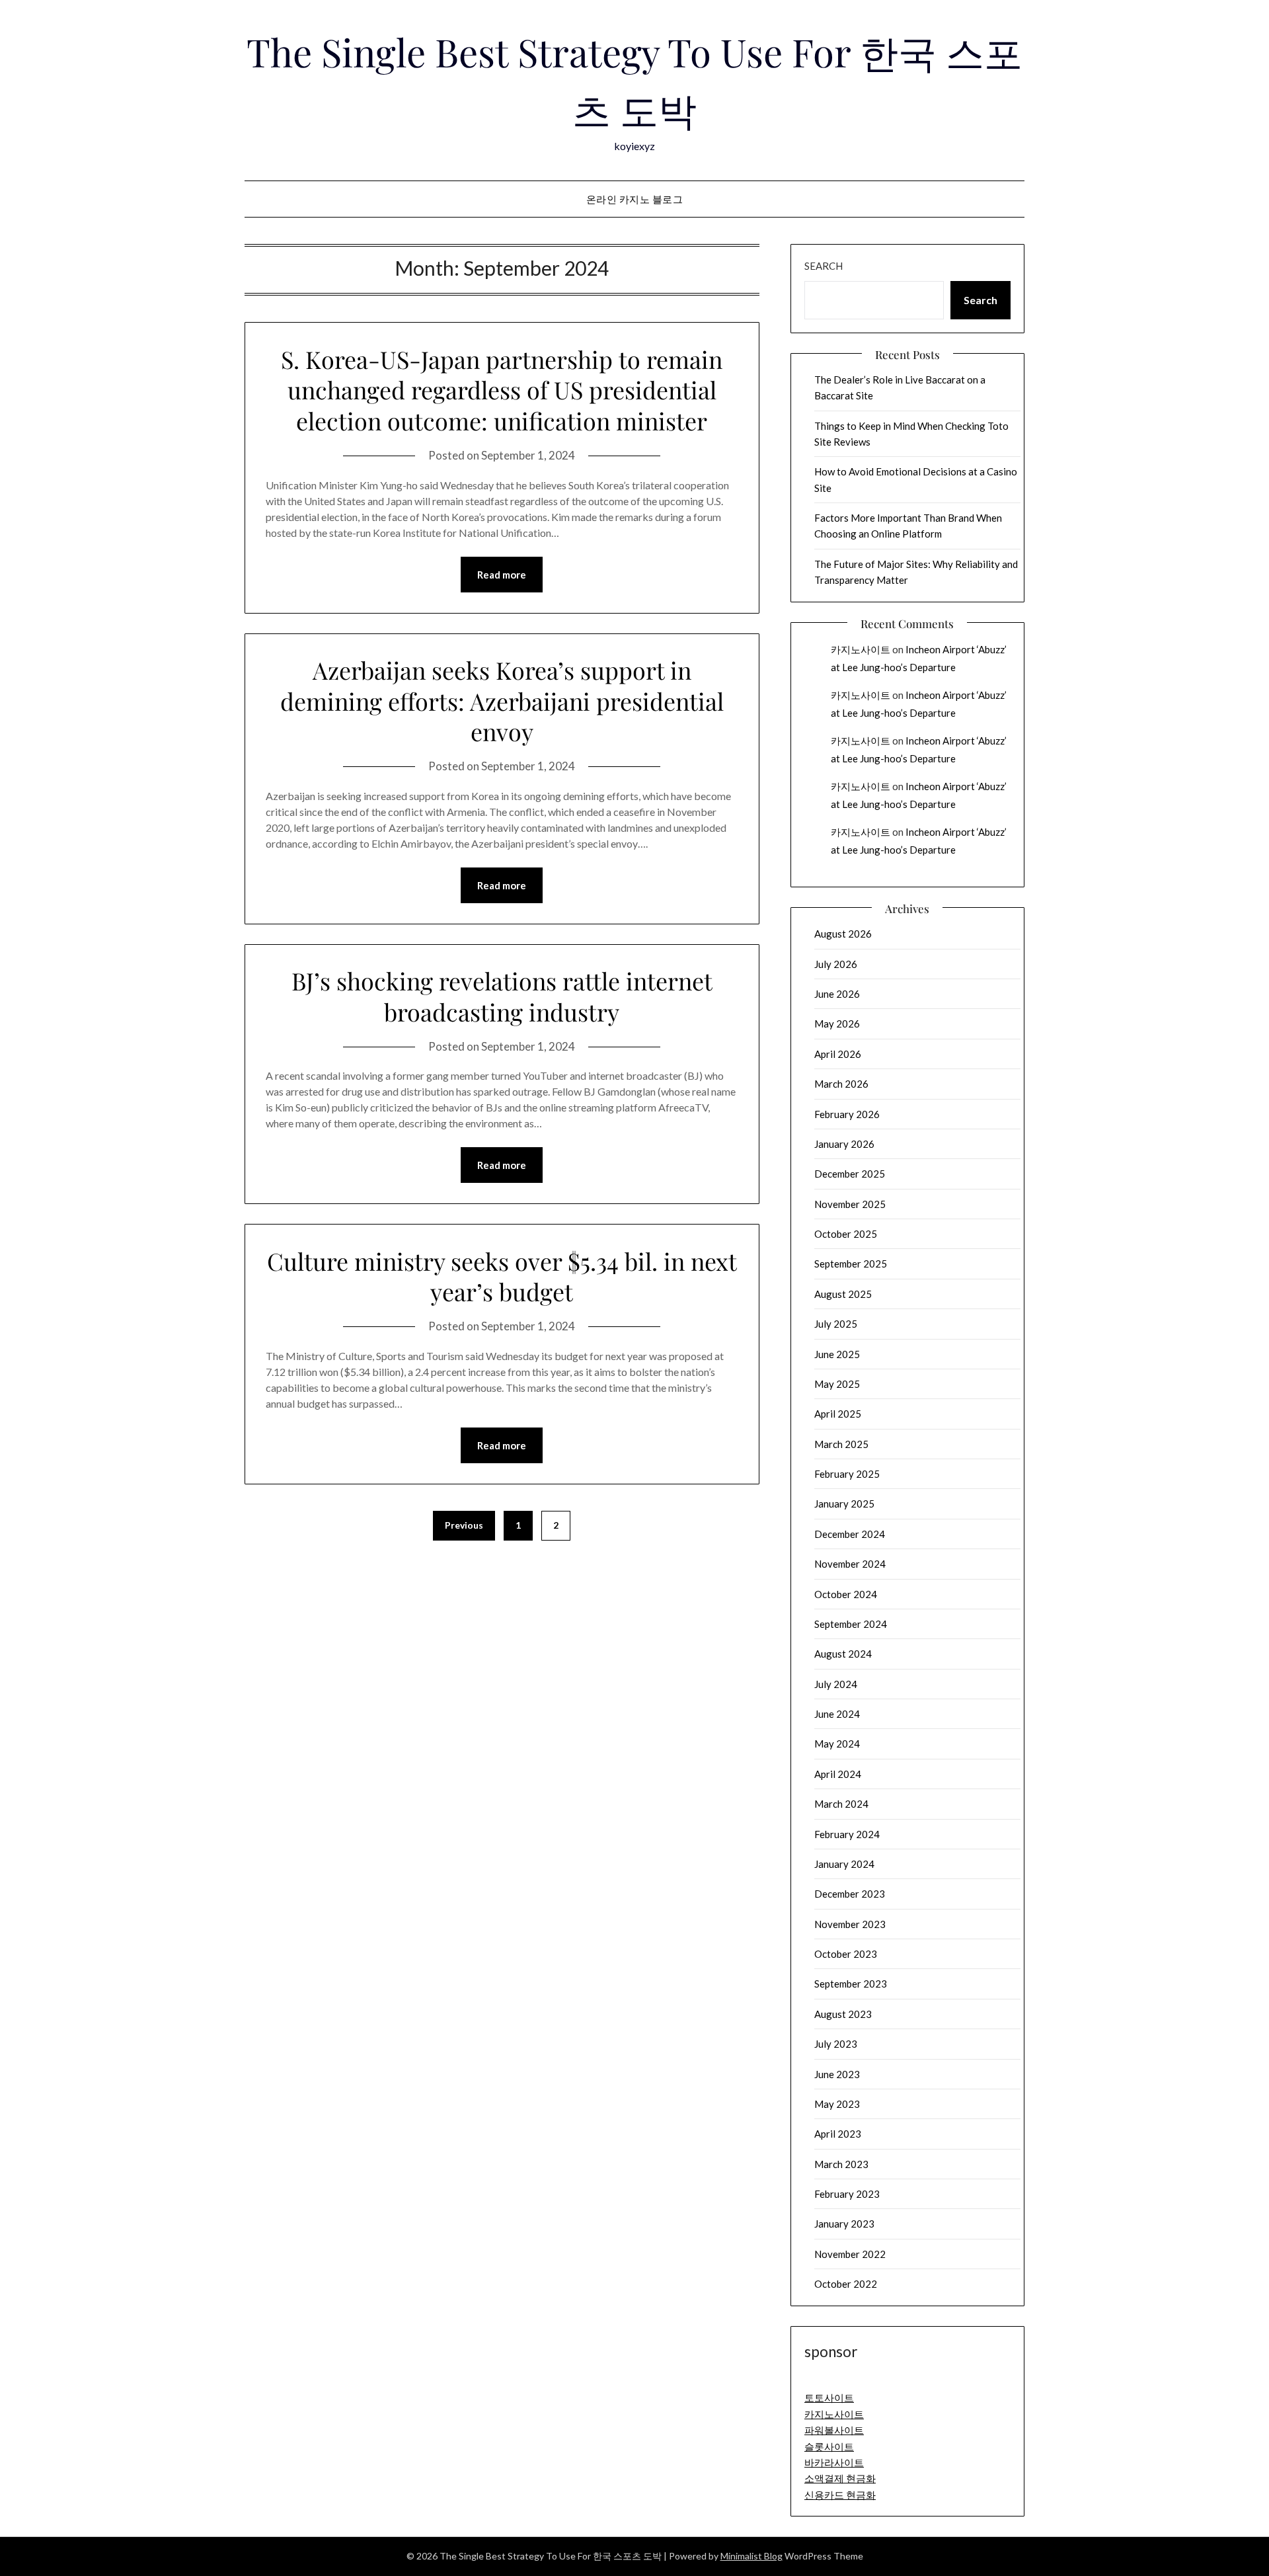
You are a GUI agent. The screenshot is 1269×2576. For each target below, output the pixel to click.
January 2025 (844, 1504)
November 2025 (850, 1204)
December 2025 (850, 1174)
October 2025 (846, 1234)
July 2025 (836, 1324)
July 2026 (836, 964)
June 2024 (837, 1714)
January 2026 (844, 1144)
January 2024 (844, 1864)
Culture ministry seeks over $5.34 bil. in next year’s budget (502, 1276)
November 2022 (850, 2254)
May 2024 (837, 1744)
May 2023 (837, 2104)
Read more (502, 575)
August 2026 (843, 934)
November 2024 (850, 1564)
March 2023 (841, 2164)
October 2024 (846, 1594)
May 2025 (837, 1384)
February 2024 (847, 1834)
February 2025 (847, 1474)
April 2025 (838, 1414)
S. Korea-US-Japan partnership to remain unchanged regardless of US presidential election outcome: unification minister (502, 390)
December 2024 (850, 1534)
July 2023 (836, 2044)
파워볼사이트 (834, 2430)
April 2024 (838, 1774)
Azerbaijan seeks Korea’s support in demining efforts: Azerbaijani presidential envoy (502, 701)
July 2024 (836, 1684)
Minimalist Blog (751, 2556)
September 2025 (851, 1264)
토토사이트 (829, 2397)
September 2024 (851, 1624)
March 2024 (841, 1804)
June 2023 (837, 2074)
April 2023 (838, 2134)
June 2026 (837, 994)
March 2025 (841, 1444)
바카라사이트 (834, 2462)
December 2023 (850, 1894)
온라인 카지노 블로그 (635, 199)
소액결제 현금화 (840, 2478)
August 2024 (843, 1654)
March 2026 (841, 1084)
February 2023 (847, 2194)
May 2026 (837, 1024)
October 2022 (846, 2284)
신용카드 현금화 (840, 2495)
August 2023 (843, 2014)
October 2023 (846, 1954)
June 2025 (837, 1354)
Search (824, 266)
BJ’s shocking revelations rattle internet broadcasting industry (502, 996)
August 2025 (843, 1294)
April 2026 (838, 1054)
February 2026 (847, 1114)
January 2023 (844, 2224)
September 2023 (851, 1984)
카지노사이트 (861, 649)
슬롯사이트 (829, 2446)
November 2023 (850, 1924)
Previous (464, 1525)
